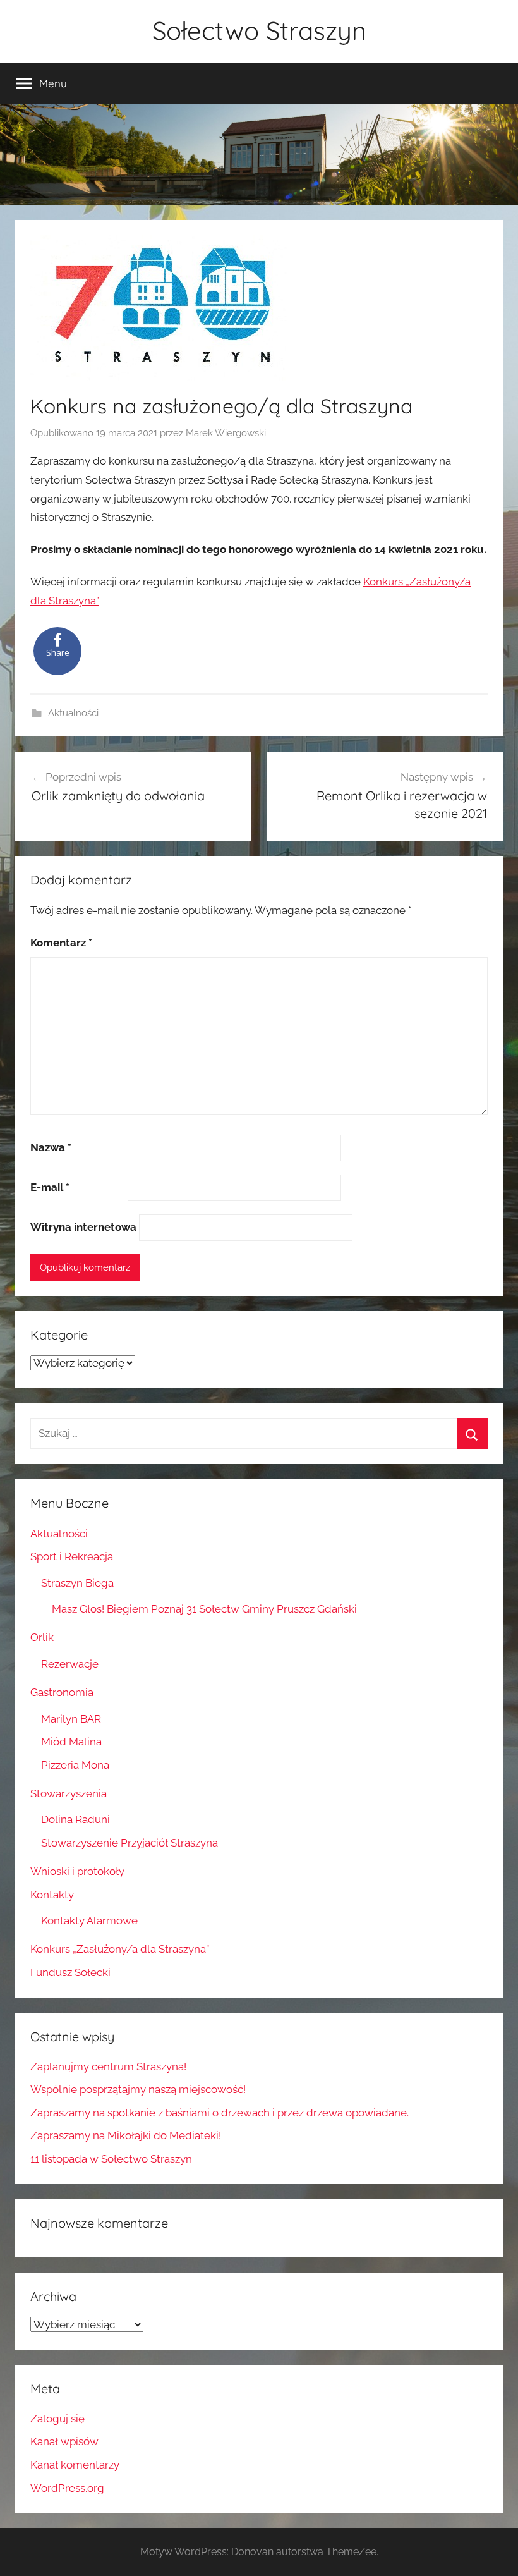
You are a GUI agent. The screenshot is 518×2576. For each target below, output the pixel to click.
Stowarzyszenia (69, 1793)
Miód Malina (71, 1742)
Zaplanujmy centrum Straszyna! (108, 2066)
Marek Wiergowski (226, 433)
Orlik (42, 1637)
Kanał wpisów (64, 2441)
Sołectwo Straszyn (259, 30)
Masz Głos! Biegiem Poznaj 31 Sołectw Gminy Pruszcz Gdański (204, 1609)
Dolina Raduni (75, 1819)
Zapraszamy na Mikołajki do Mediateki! (126, 2135)
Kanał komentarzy (75, 2465)
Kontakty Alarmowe (89, 1920)
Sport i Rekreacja (72, 1556)
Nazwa (51, 1147)
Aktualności (73, 713)
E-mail (50, 1187)
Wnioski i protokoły (77, 1871)
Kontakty (52, 1895)
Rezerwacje (70, 1664)
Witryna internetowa (83, 1227)
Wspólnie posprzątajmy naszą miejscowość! (138, 2089)
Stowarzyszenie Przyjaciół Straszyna (129, 1843)
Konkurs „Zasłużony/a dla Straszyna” (120, 1949)
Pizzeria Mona (75, 1765)
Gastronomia (62, 1692)
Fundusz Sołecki (70, 1972)
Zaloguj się (57, 2419)
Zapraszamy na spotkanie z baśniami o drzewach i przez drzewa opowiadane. (220, 2113)
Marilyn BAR (71, 1719)
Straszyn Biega (77, 1583)
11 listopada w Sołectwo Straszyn (111, 2159)
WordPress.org (67, 2488)
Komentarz (61, 943)
